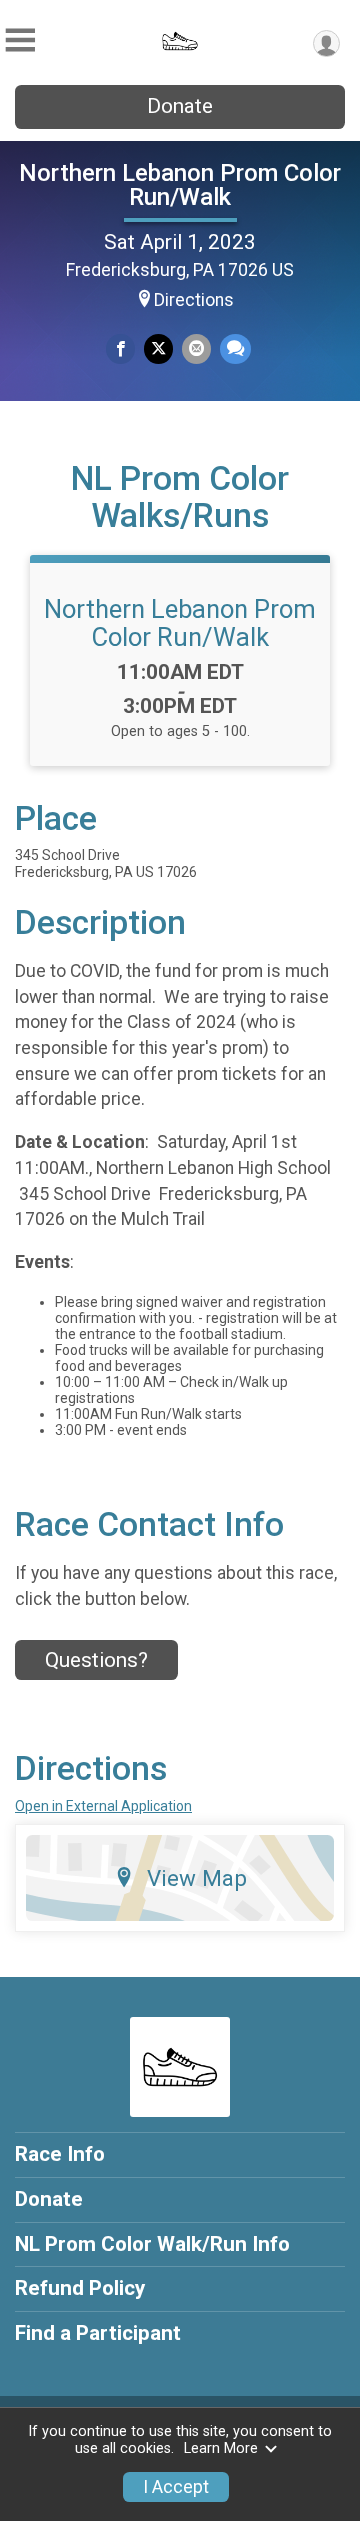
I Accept (176, 2487)
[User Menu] (326, 43)
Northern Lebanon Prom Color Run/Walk (180, 185)
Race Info (60, 2154)
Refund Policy (80, 2288)
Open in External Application (103, 1806)
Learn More (221, 2448)
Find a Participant (98, 2333)
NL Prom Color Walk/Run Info (152, 2244)
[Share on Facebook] (120, 348)
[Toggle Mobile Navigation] (20, 40)
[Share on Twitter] (158, 348)
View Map (197, 1878)
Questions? (96, 1660)
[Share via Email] (196, 348)
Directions (194, 300)
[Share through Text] (235, 348)
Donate (180, 106)
